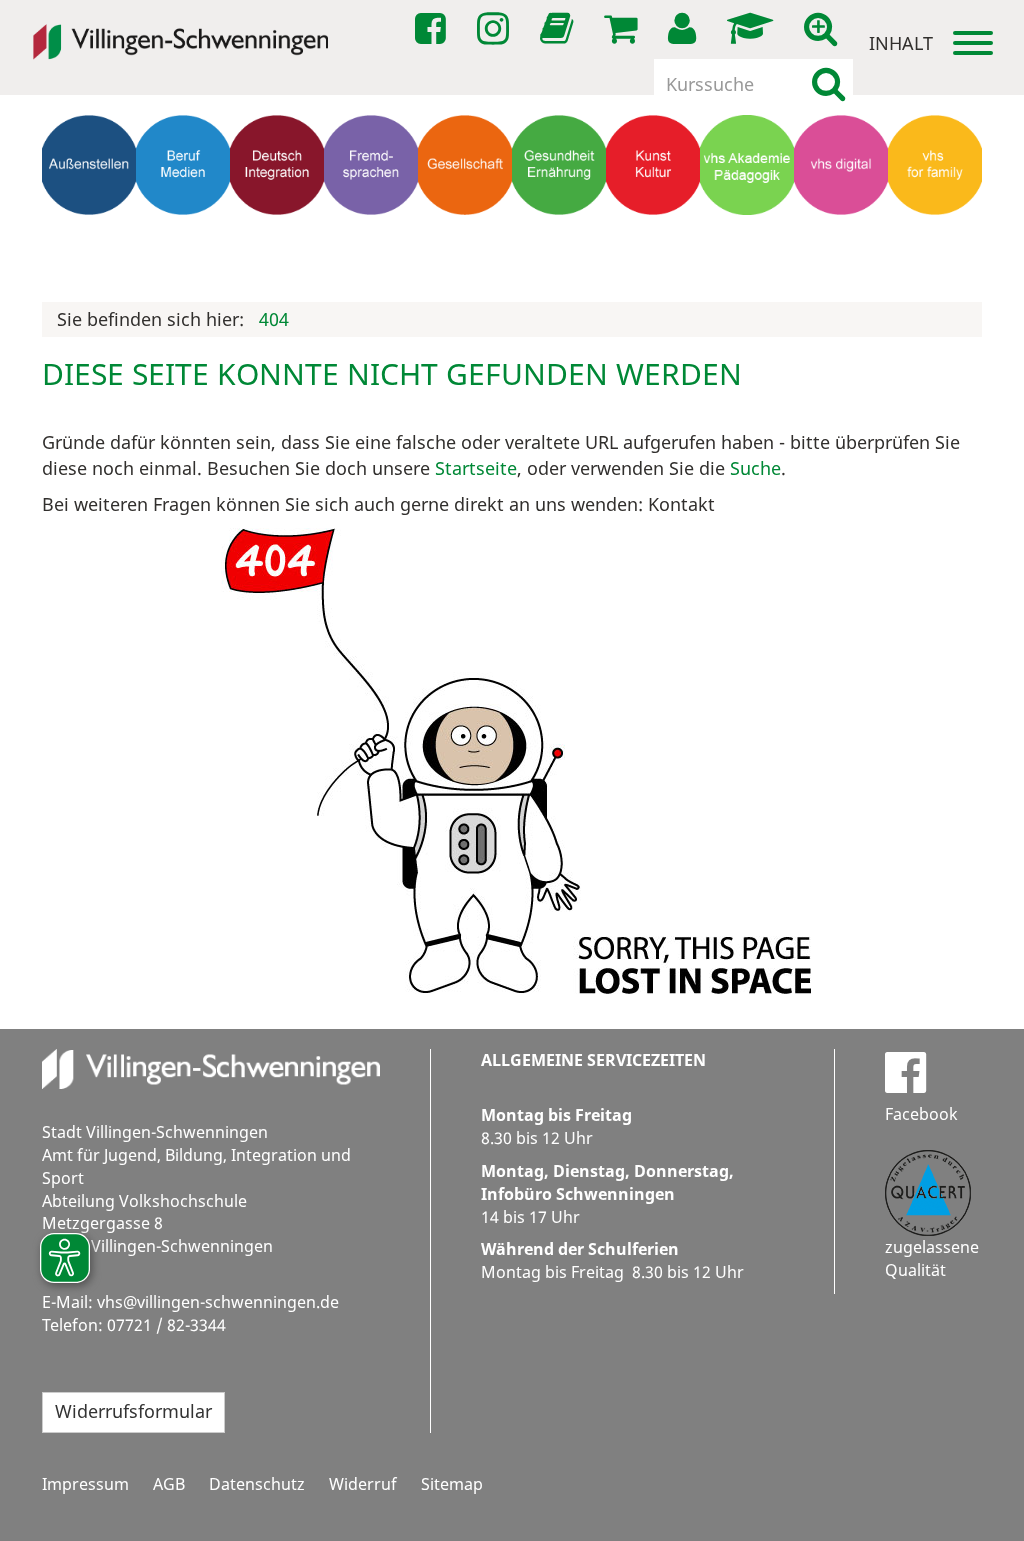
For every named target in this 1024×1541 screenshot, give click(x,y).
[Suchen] (828, 84)
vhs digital (841, 235)
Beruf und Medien (183, 244)
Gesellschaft (465, 235)
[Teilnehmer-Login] (685, 29)
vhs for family (935, 244)
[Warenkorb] (624, 29)
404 (274, 319)
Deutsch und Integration (277, 244)
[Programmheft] (560, 34)
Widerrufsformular (133, 1411)
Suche (755, 468)
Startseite (476, 468)
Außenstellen (89, 235)
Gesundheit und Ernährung (559, 253)
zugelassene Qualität (932, 1258)
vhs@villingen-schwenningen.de (218, 1302)
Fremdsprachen (371, 235)
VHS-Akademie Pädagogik (747, 253)
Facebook (921, 1114)
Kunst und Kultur (653, 244)
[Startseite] (180, 29)
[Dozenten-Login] (753, 29)
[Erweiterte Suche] (824, 29)
